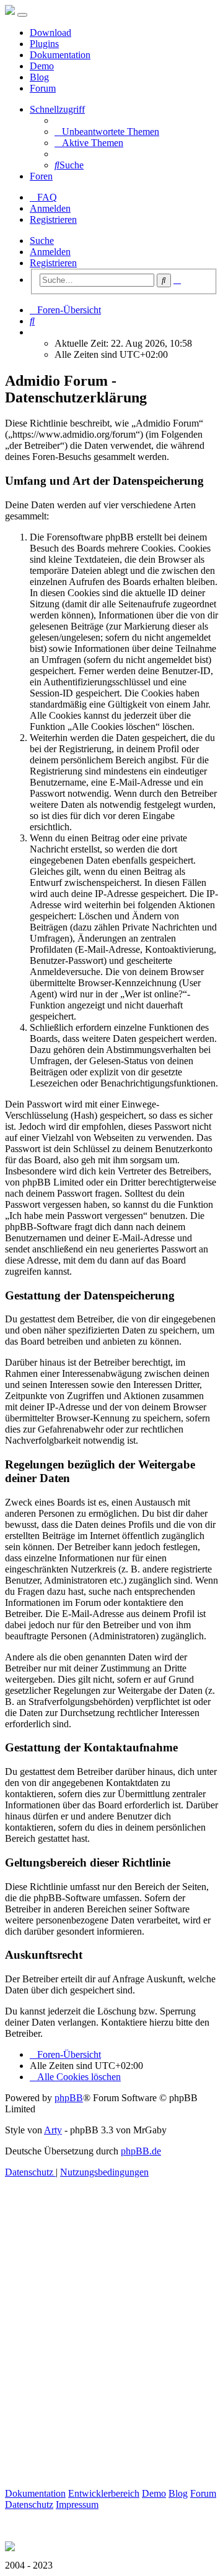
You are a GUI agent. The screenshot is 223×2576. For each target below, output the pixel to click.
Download (50, 33)
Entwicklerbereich (104, 2493)
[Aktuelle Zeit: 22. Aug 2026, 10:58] (33, 332)
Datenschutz (29, 2504)
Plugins (44, 44)
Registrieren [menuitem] (53, 219)
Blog (39, 77)
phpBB (69, 2098)
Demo (42, 66)
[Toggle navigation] (22, 15)
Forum (43, 88)
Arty (53, 2130)
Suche (42, 241)
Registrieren (53, 263)
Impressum (77, 2504)
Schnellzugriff (57, 109)
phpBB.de (141, 2151)
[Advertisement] (111, 2347)
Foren (41, 176)
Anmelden (50, 252)
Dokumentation (60, 55)
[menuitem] (107, 132)
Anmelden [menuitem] (50, 208)
